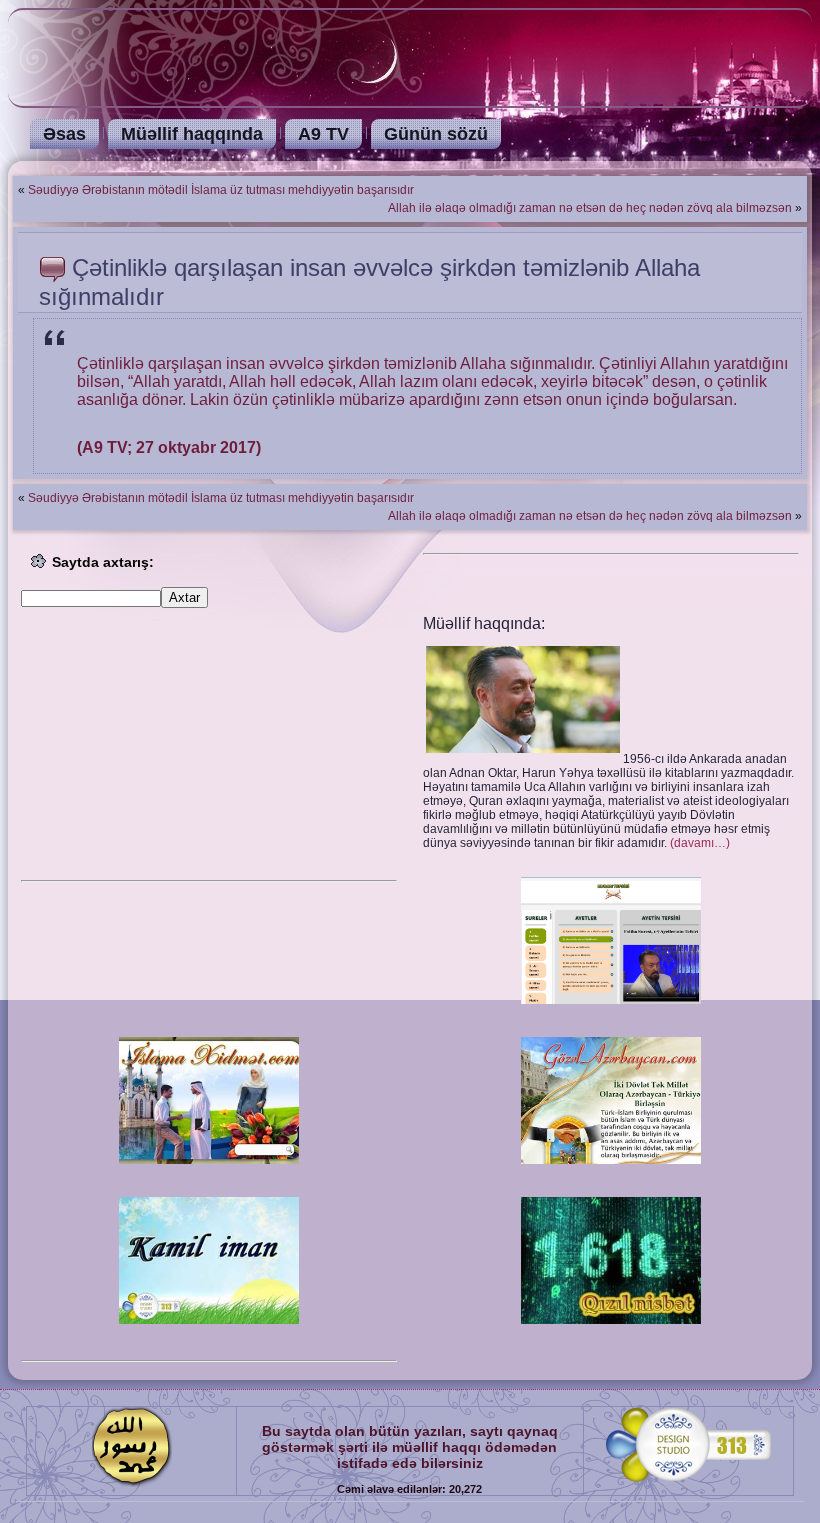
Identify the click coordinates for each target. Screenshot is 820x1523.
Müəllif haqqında (192, 134)
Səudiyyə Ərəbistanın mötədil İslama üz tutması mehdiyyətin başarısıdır (221, 190)
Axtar (184, 597)
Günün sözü (436, 134)
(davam (700, 843)
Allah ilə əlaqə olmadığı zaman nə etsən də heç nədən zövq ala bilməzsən (590, 208)
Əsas (64, 134)
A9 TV (323, 134)
